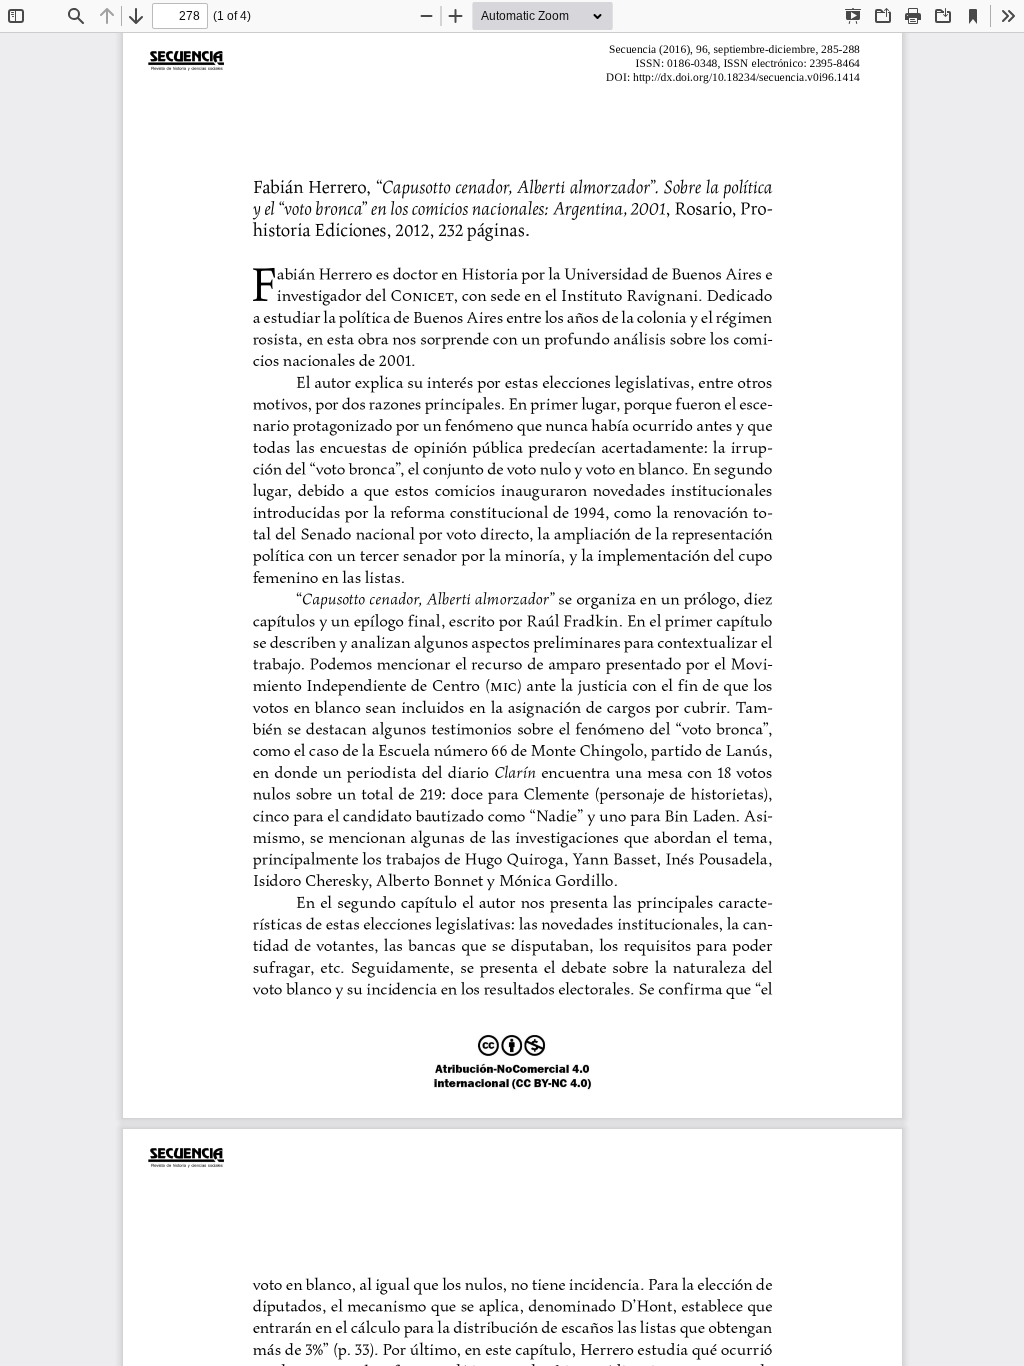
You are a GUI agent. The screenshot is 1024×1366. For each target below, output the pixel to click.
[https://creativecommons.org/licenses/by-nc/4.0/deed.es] (512, 1063)
